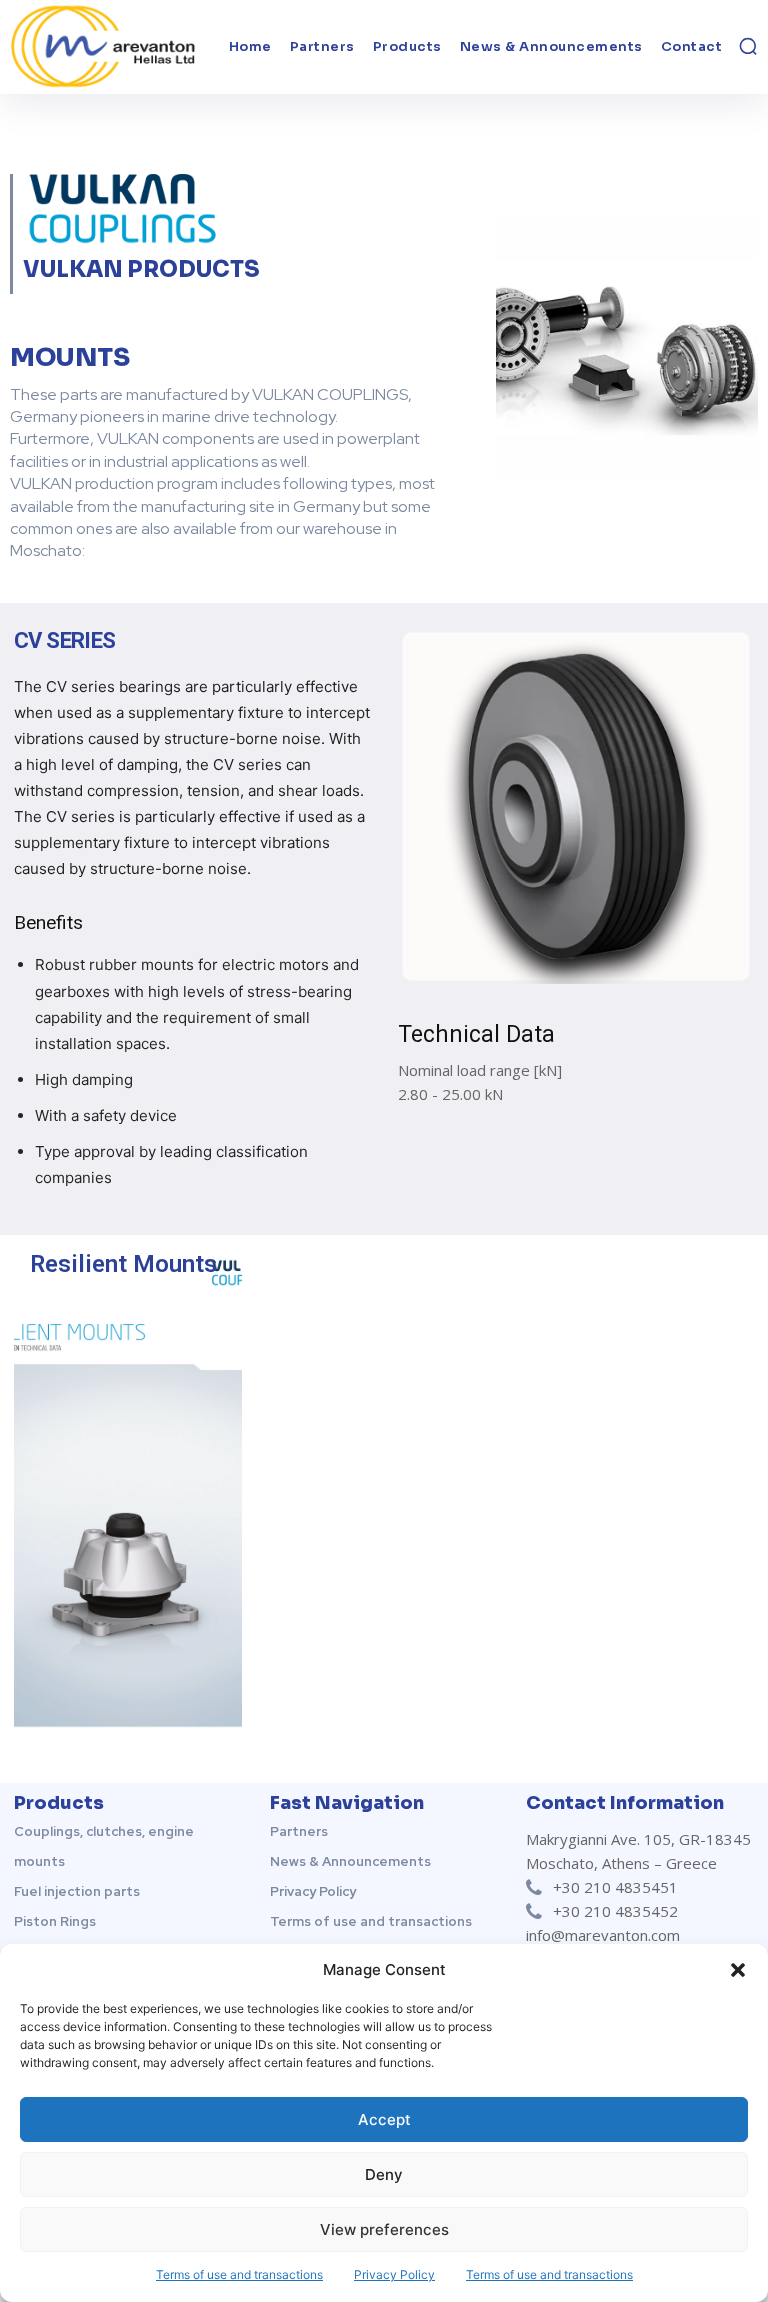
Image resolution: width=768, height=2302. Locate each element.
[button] (738, 1970)
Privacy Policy (394, 2274)
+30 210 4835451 (615, 1887)
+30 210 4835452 (615, 1911)
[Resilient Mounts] (128, 1485)
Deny (384, 2174)
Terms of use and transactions (239, 2274)
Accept (384, 2119)
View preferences (384, 2229)
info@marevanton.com (603, 1935)
